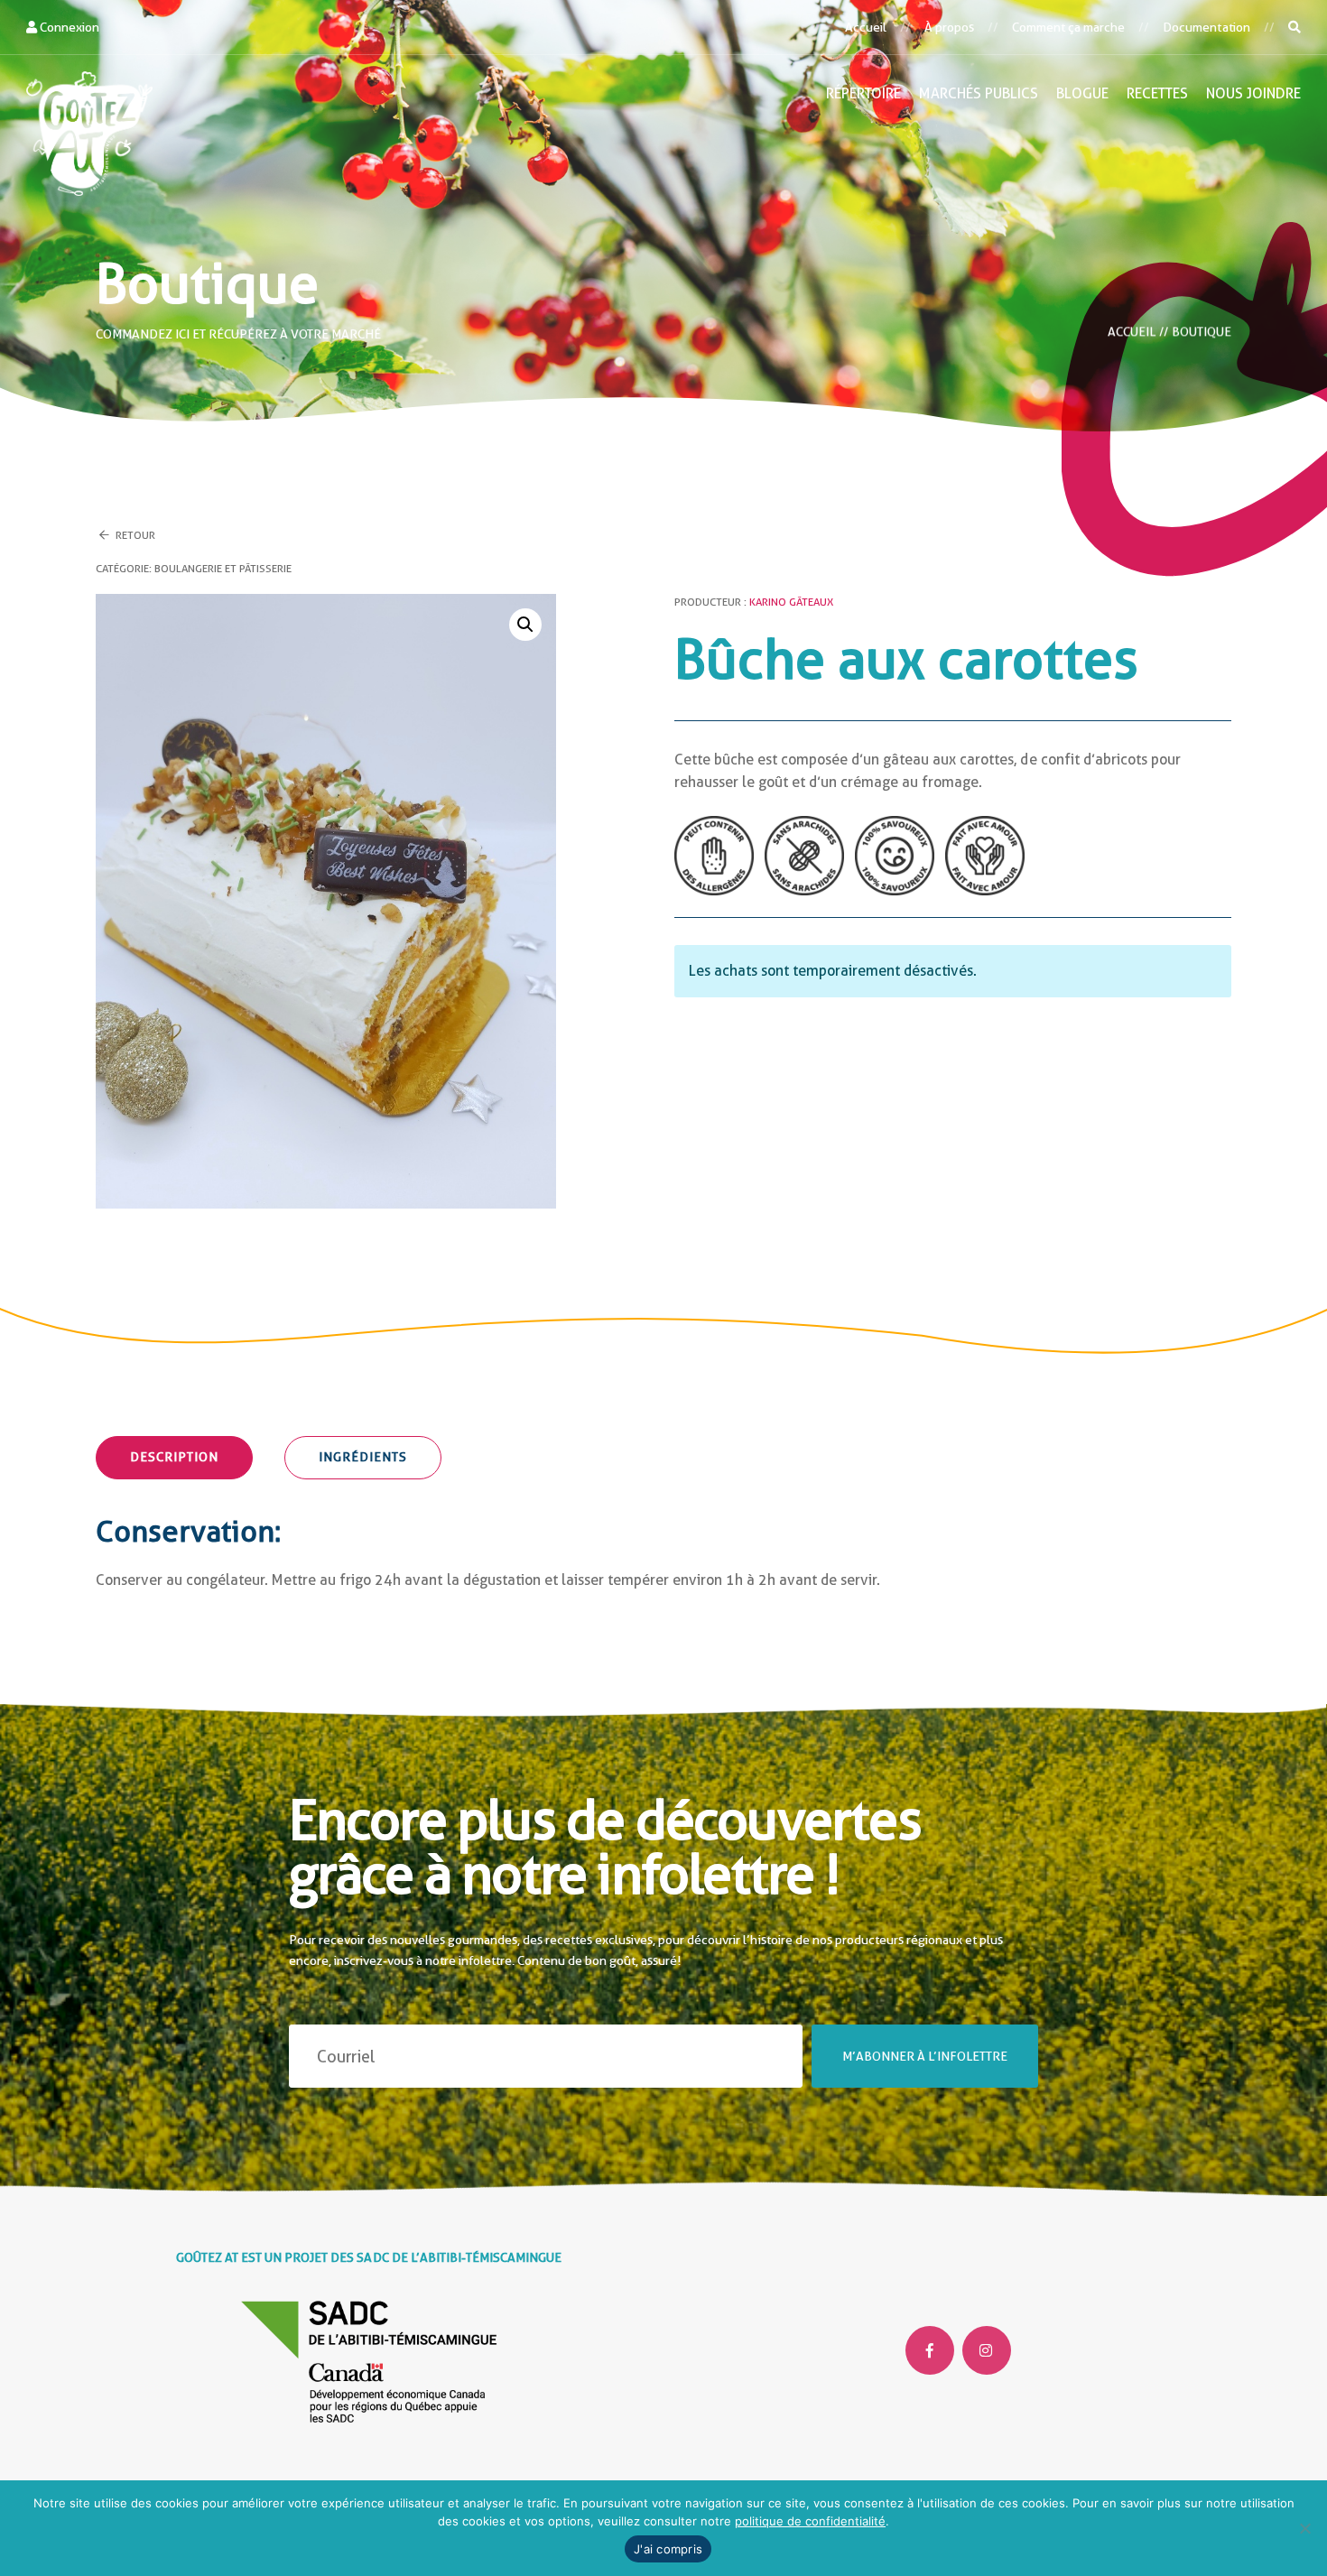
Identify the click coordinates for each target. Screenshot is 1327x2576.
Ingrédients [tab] (363, 1457)
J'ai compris (668, 2549)
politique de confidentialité (810, 2521)
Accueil (866, 27)
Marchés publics (979, 93)
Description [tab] (174, 1457)
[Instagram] (987, 2350)
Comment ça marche (1068, 27)
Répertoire (863, 93)
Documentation (1206, 27)
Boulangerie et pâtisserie (223, 569)
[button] (525, 625)
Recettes (1157, 93)
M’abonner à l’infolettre (925, 2056)
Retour (134, 535)
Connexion (68, 27)
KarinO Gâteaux (791, 602)
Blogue (1082, 93)
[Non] (1304, 2528)
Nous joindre (1253, 93)
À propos (949, 27)
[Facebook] (930, 2350)
